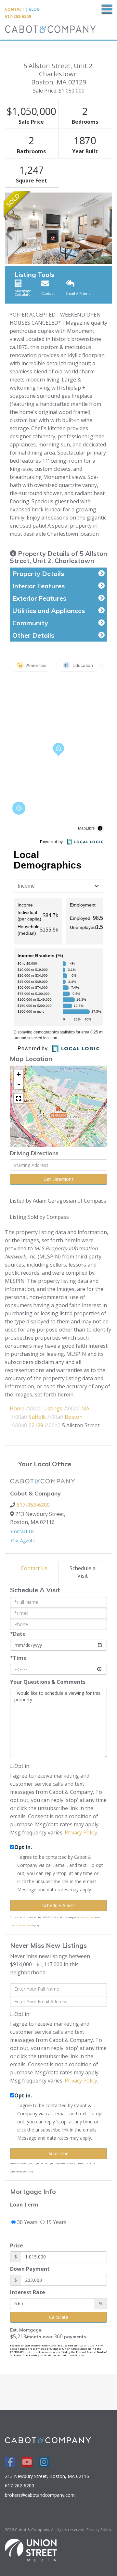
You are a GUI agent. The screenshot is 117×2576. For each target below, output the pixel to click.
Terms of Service (21, 1925)
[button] (9, 228)
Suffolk (37, 1417)
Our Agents (23, 1540)
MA (85, 1408)
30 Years (27, 2222)
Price (17, 2245)
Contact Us (23, 1531)
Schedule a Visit (83, 1572)
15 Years (56, 2222)
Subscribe (58, 2153)
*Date (18, 1634)
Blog (34, 9)
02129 (36, 1425)
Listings (53, 1408)
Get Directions (59, 1179)
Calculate (59, 2317)
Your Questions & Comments (48, 1682)
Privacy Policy (81, 1832)
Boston (74, 1417)
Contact (15, 9)
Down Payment (30, 2269)
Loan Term (24, 2205)
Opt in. (23, 1847)
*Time (18, 1658)
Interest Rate (28, 2292)
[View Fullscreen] (19, 1098)
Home (17, 1408)
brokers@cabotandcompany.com (40, 2495)
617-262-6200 (18, 16)
